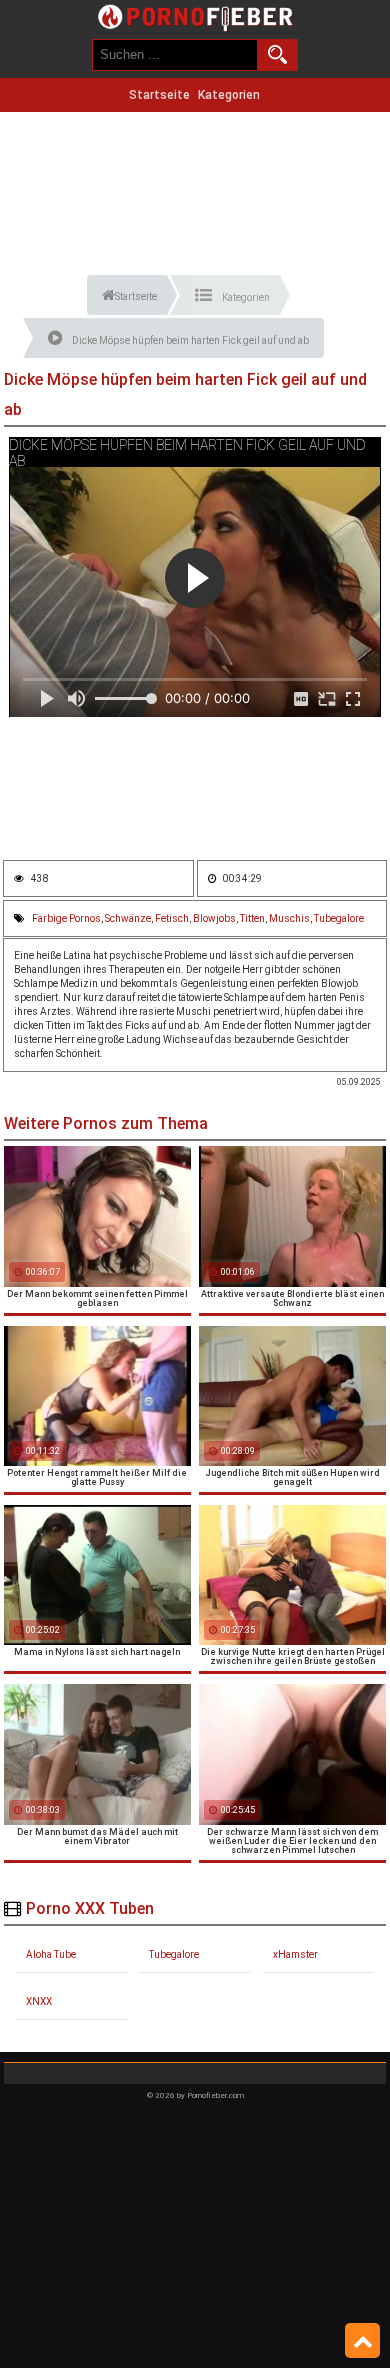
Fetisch (172, 918)
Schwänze (128, 918)
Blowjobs (214, 918)
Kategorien (229, 95)
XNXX (39, 2001)
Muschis (289, 918)
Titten (252, 918)
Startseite (159, 95)
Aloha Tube (51, 1954)
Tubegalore (339, 918)
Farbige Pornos (66, 918)
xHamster (295, 1954)
